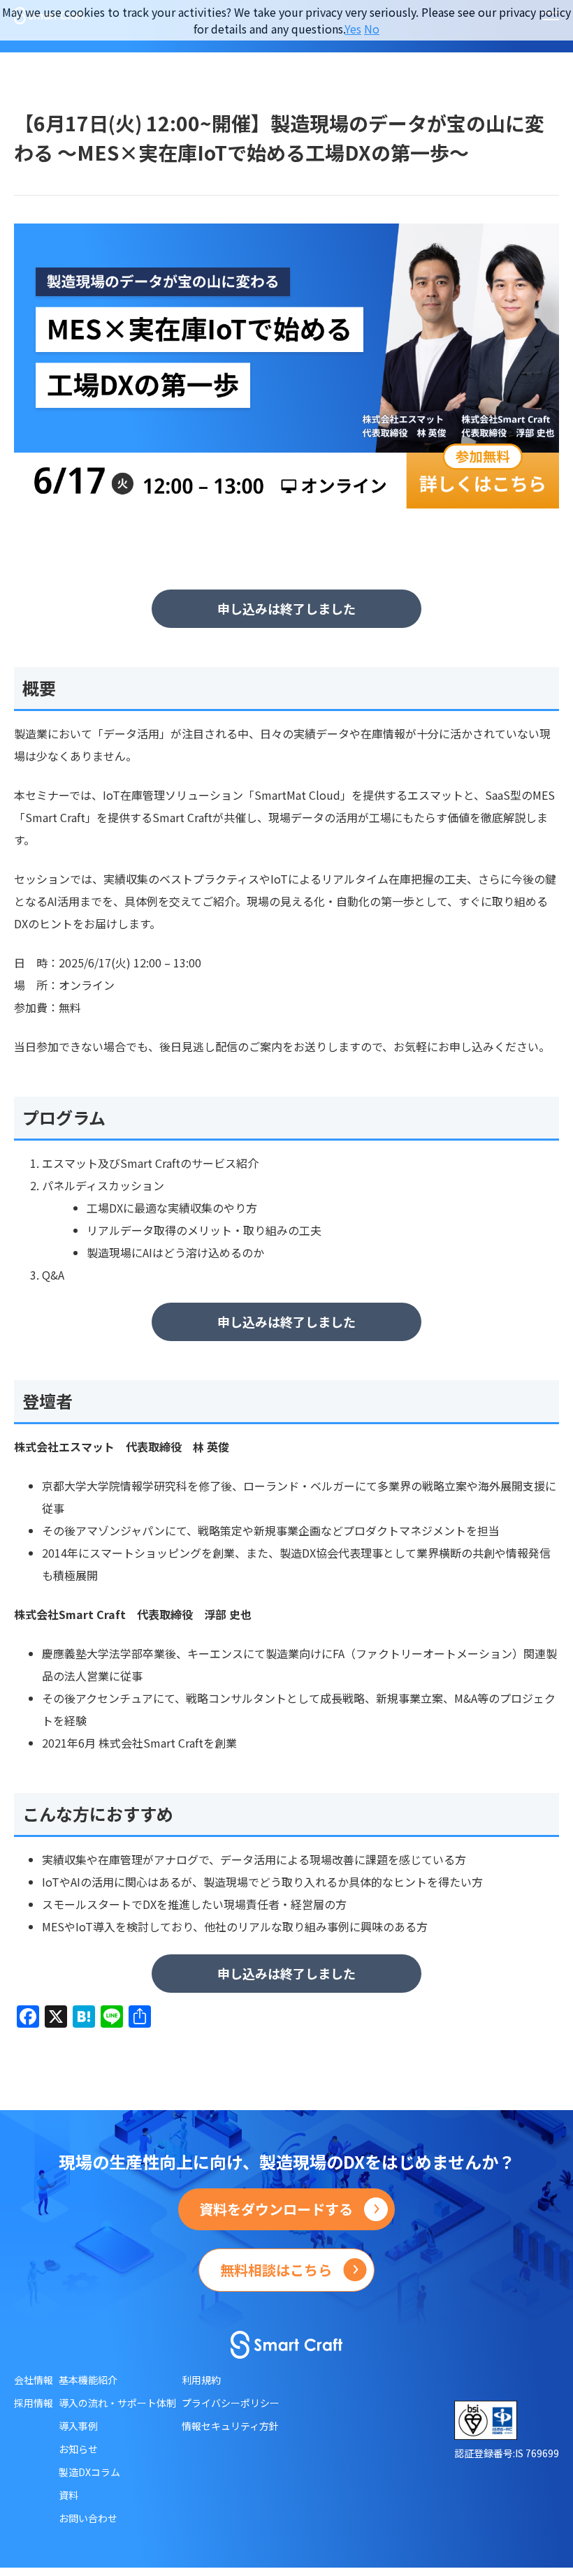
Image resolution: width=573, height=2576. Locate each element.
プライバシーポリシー (231, 2403)
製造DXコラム (89, 2472)
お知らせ (78, 2449)
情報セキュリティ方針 (230, 2426)
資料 (68, 2495)
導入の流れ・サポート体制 (117, 2403)
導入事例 (78, 2426)
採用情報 (34, 2403)
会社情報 (34, 2380)
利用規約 (201, 2380)
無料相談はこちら (276, 2270)
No (372, 29)
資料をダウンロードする (276, 2209)
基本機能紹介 (88, 2380)
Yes (353, 29)
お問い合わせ (88, 2518)
